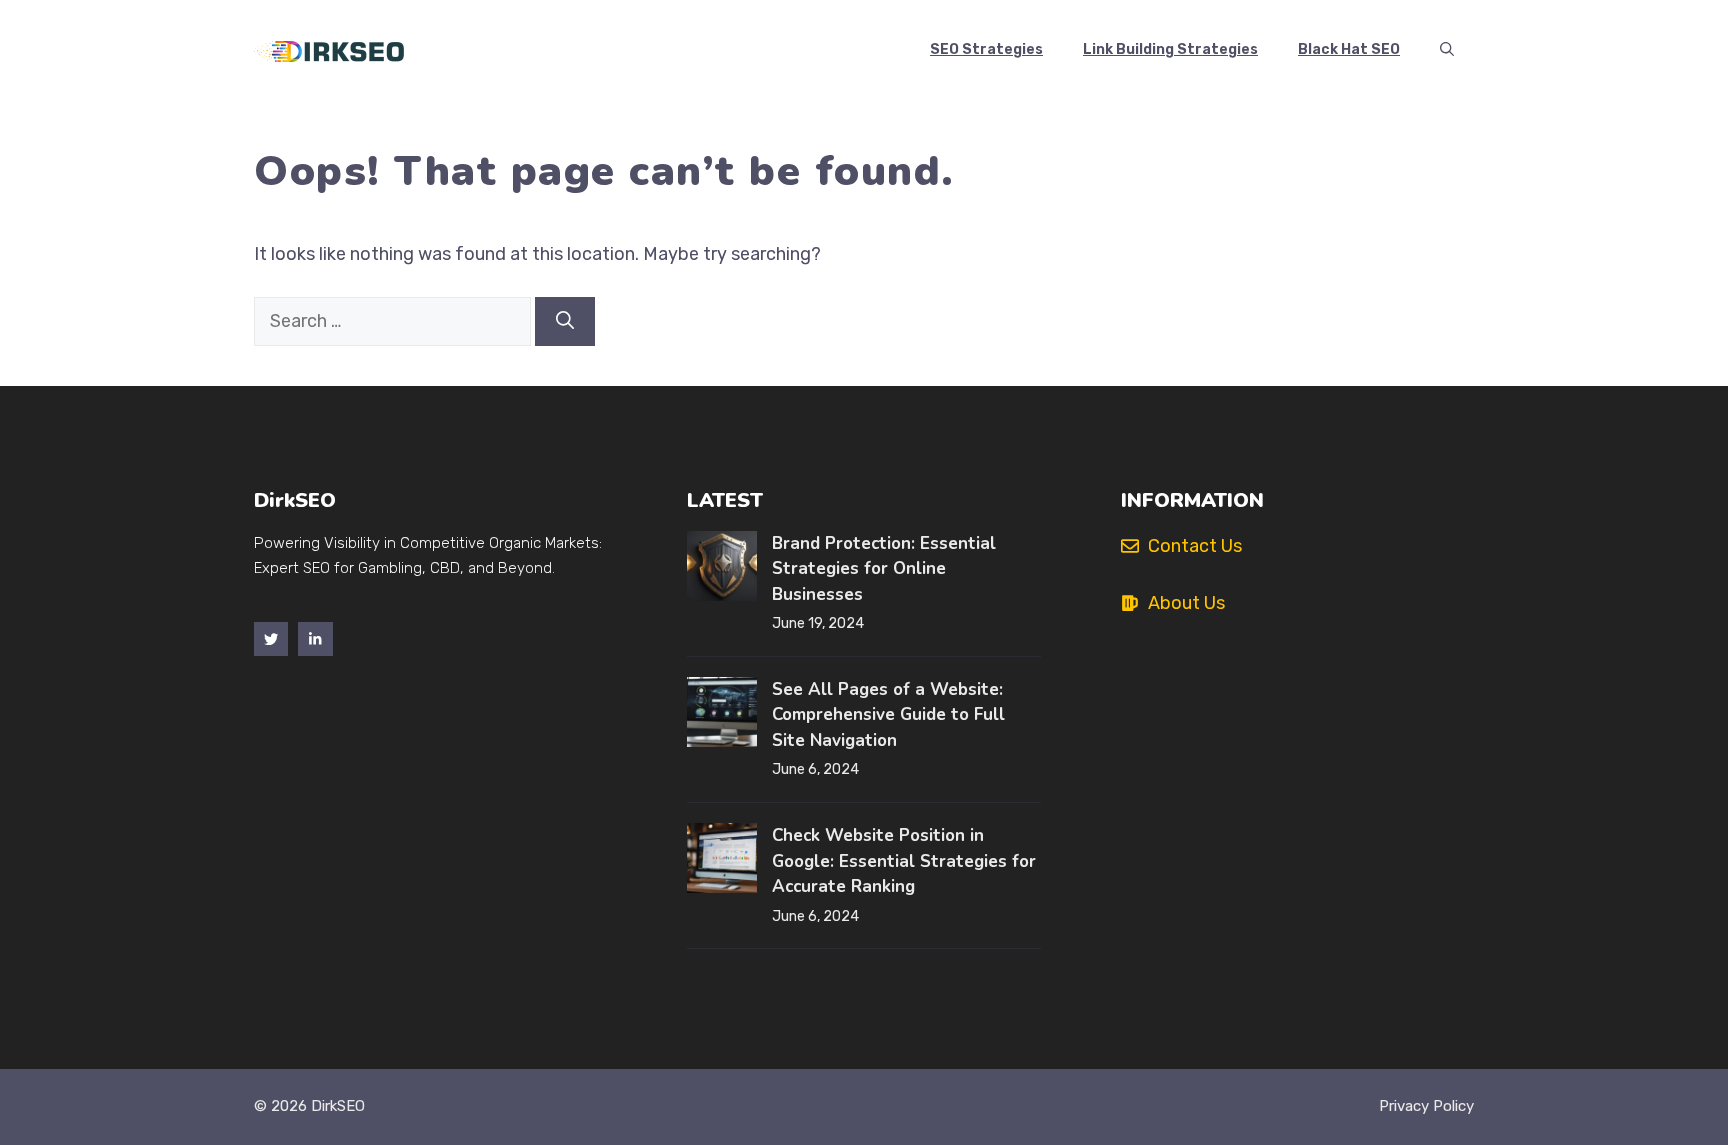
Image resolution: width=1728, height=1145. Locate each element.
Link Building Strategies (1170, 49)
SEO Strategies (986, 49)
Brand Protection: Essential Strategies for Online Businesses (884, 569)
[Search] (565, 321)
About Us (1186, 603)
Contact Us (1195, 546)
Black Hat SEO (1349, 49)
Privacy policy (1426, 1106)
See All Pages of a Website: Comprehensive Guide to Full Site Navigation (888, 715)
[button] (1447, 50)
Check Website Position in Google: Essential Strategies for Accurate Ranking (904, 861)
